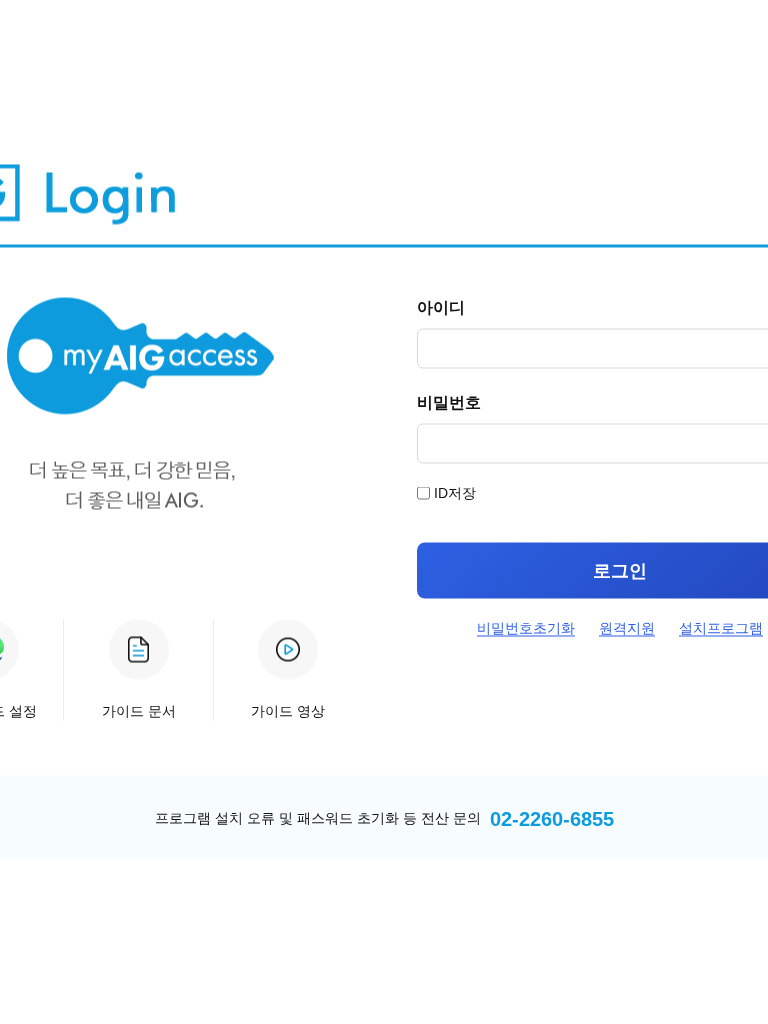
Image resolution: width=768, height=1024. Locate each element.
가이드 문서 (139, 711)
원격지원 (627, 628)
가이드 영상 (288, 711)
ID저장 (455, 493)
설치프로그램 (721, 628)
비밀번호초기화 (526, 628)
